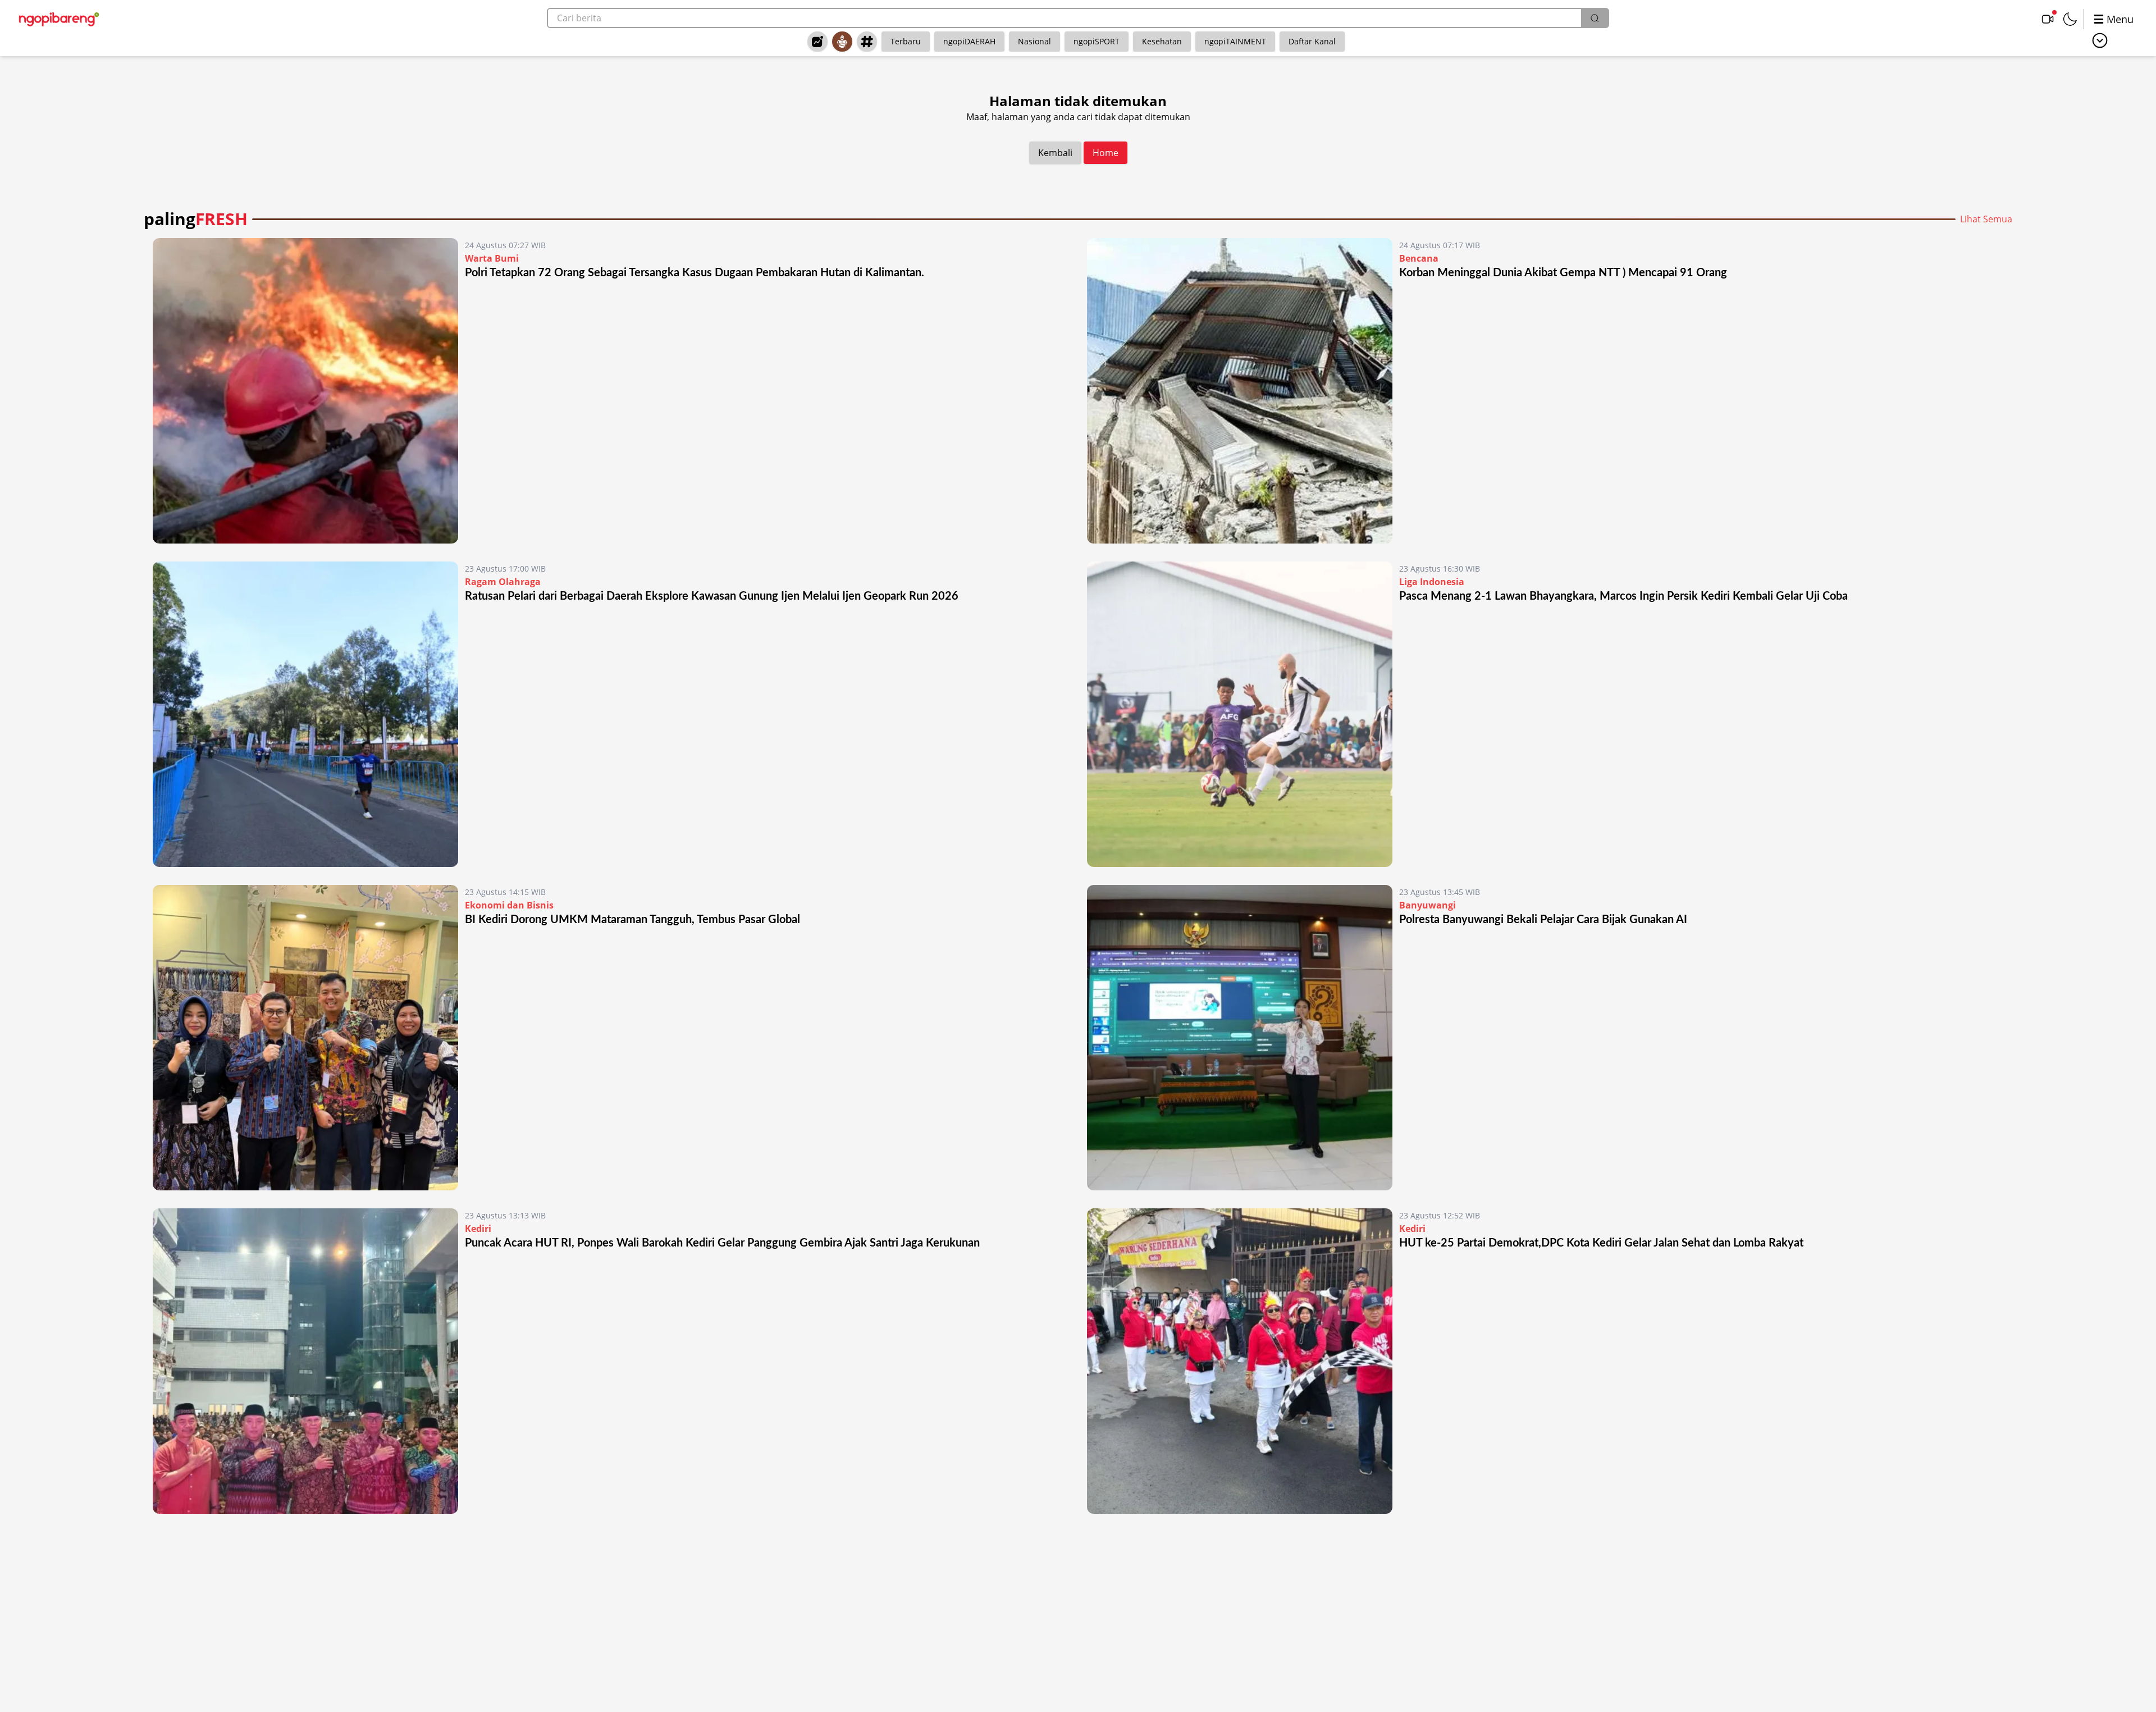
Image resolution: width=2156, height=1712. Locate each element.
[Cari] (1595, 18)
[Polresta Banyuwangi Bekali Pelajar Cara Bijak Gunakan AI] (1240, 1038)
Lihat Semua (1986, 219)
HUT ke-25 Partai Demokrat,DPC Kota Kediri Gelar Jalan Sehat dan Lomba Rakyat (1601, 1243)
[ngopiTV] (2048, 19)
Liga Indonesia (1432, 582)
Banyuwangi (1428, 905)
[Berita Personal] (842, 42)
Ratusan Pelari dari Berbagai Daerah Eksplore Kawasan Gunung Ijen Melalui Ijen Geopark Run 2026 (712, 596)
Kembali (1055, 153)
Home (1106, 153)
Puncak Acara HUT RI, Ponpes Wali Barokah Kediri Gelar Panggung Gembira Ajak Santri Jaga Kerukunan (722, 1243)
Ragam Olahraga (503, 582)
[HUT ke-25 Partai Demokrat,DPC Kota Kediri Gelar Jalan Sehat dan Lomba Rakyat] (1240, 1361)
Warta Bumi (492, 258)
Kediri (478, 1229)
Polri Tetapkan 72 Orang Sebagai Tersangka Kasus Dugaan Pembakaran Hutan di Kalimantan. (695, 273)
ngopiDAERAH (969, 41)
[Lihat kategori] (2100, 40)
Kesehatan (1162, 41)
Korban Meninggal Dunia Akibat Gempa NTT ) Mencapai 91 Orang (1563, 273)
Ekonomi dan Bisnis (509, 905)
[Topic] (867, 42)
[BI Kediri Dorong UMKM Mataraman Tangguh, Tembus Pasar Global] (305, 1038)
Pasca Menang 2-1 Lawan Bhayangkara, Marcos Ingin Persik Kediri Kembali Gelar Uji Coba (1623, 596)
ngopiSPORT (1097, 41)
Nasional (1034, 41)
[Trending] (817, 42)
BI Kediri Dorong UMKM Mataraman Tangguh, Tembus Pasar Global (632, 920)
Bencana (1419, 258)
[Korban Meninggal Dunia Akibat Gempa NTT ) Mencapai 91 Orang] (1240, 391)
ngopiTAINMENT (1235, 41)
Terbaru (906, 41)
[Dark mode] (2070, 19)
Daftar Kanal (1312, 41)
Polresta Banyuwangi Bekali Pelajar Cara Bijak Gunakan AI (1543, 920)
